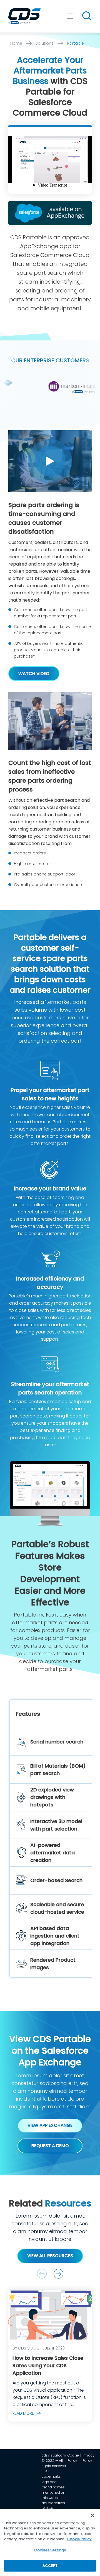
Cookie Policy (73, 2458)
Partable (76, 43)
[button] (58, 2274)
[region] (50, 2543)
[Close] (92, 2515)
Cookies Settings (50, 2550)
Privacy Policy (88, 2458)
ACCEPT (50, 2566)
